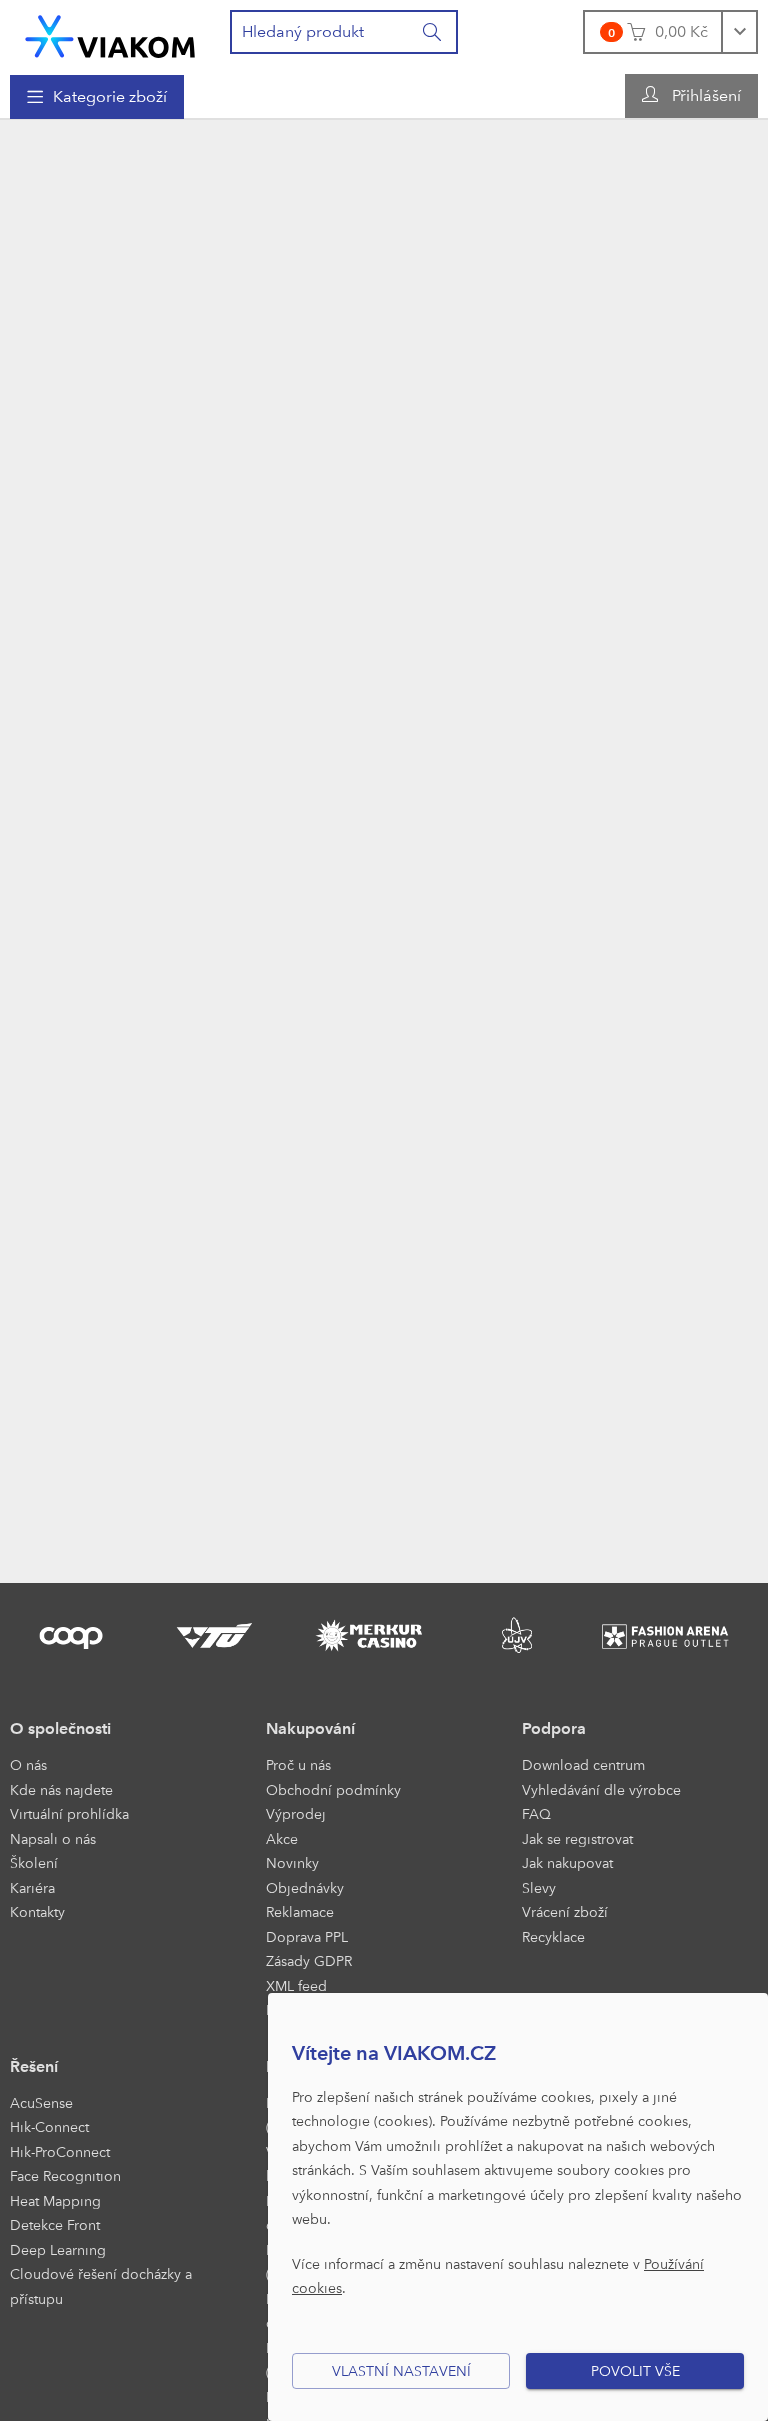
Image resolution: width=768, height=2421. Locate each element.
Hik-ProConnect (60, 2151)
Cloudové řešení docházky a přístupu (101, 2286)
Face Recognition (65, 2175)
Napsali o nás (53, 1838)
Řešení (34, 2066)
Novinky (292, 1862)
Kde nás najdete (61, 1789)
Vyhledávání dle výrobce (601, 1789)
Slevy (539, 1887)
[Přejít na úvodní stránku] (110, 36)
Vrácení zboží (565, 1911)
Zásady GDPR (309, 1960)
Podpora (554, 1728)
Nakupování (310, 1728)
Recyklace (553, 1936)
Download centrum (583, 1764)
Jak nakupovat (567, 1862)
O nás (28, 1764)
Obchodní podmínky (333, 1789)
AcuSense (41, 2102)
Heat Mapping (55, 2200)
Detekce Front (55, 2224)
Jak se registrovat (577, 1838)
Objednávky (305, 1887)
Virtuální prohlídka (69, 1813)
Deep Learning (58, 2249)
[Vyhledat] (433, 32)
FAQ (536, 1813)
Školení (34, 1862)
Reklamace (300, 1911)
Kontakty (37, 1911)
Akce (282, 1838)
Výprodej (296, 1813)
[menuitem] (97, 97)
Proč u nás (298, 1764)
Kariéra (32, 1887)
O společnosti (60, 1728)
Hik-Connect (49, 2126)
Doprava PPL (307, 1936)
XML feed (296, 1985)
